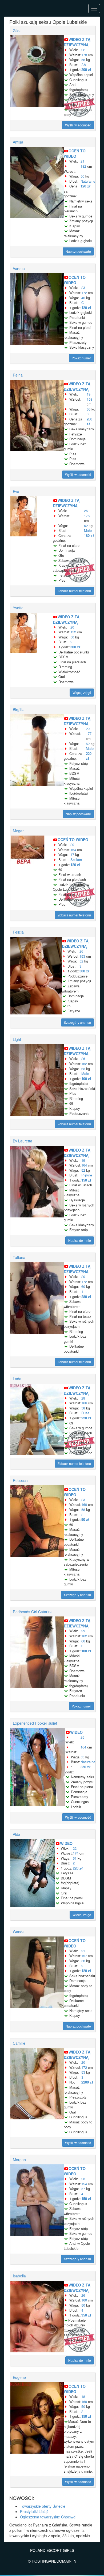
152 (73, 632)
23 (83, 287)
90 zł (85, 1519)
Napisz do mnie (80, 1240)
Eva (16, 491)
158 (89, 399)
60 (83, 1286)
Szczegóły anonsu (77, 1022)
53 (82, 1757)
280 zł (89, 422)
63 (83, 1069)
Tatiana (19, 1257)
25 (86, 511)
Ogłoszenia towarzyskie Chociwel (48, 2517)
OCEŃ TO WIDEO (75, 153)
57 (83, 2189)
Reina (18, 375)
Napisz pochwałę (78, 251)
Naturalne (88, 181)
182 (83, 166)
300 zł (75, 647)
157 (84, 1956)
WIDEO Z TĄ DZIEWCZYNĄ (77, 42)
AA (84, 65)
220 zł (89, 756)
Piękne (87, 1175)
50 (82, 176)
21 (82, 161)
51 (75, 1858)
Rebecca (20, 1480)
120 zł (85, 186)
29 (83, 1631)
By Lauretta (23, 1141)
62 (86, 526)
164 (73, 850)
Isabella (19, 2276)
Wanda (19, 1932)
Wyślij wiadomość (78, 125)
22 (83, 50)
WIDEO (76, 1732)
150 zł (86, 1180)
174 (76, 1853)
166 (84, 1403)
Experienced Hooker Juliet (35, 1723)
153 (82, 956)
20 (72, 627)
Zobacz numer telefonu (74, 591)
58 (83, 60)
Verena (19, 268)
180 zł (89, 535)
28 (83, 1398)
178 (84, 55)
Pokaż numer (81, 358)
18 (83, 2396)
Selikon (76, 860)
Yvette (18, 608)
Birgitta (19, 709)
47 (72, 854)
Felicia (18, 932)
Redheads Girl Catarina (33, 1612)
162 (84, 1064)
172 (84, 293)
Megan (19, 831)
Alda (17, 1834)
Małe (88, 530)
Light (17, 1039)
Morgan (19, 2160)
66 (89, 409)
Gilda (17, 31)
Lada (17, 1379)
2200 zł (87, 2082)
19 (89, 394)
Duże (85, 1413)
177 (89, 733)
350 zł (85, 1767)
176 (87, 516)
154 (84, 2184)
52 (81, 961)
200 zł (86, 69)
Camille (19, 2043)
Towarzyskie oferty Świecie (43, 2506)
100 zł (86, 1079)
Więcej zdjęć (82, 692)
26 (81, 951)
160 (84, 1504)
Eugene (19, 2377)
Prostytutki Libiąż (34, 2511)
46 (83, 298)
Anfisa (18, 142)
